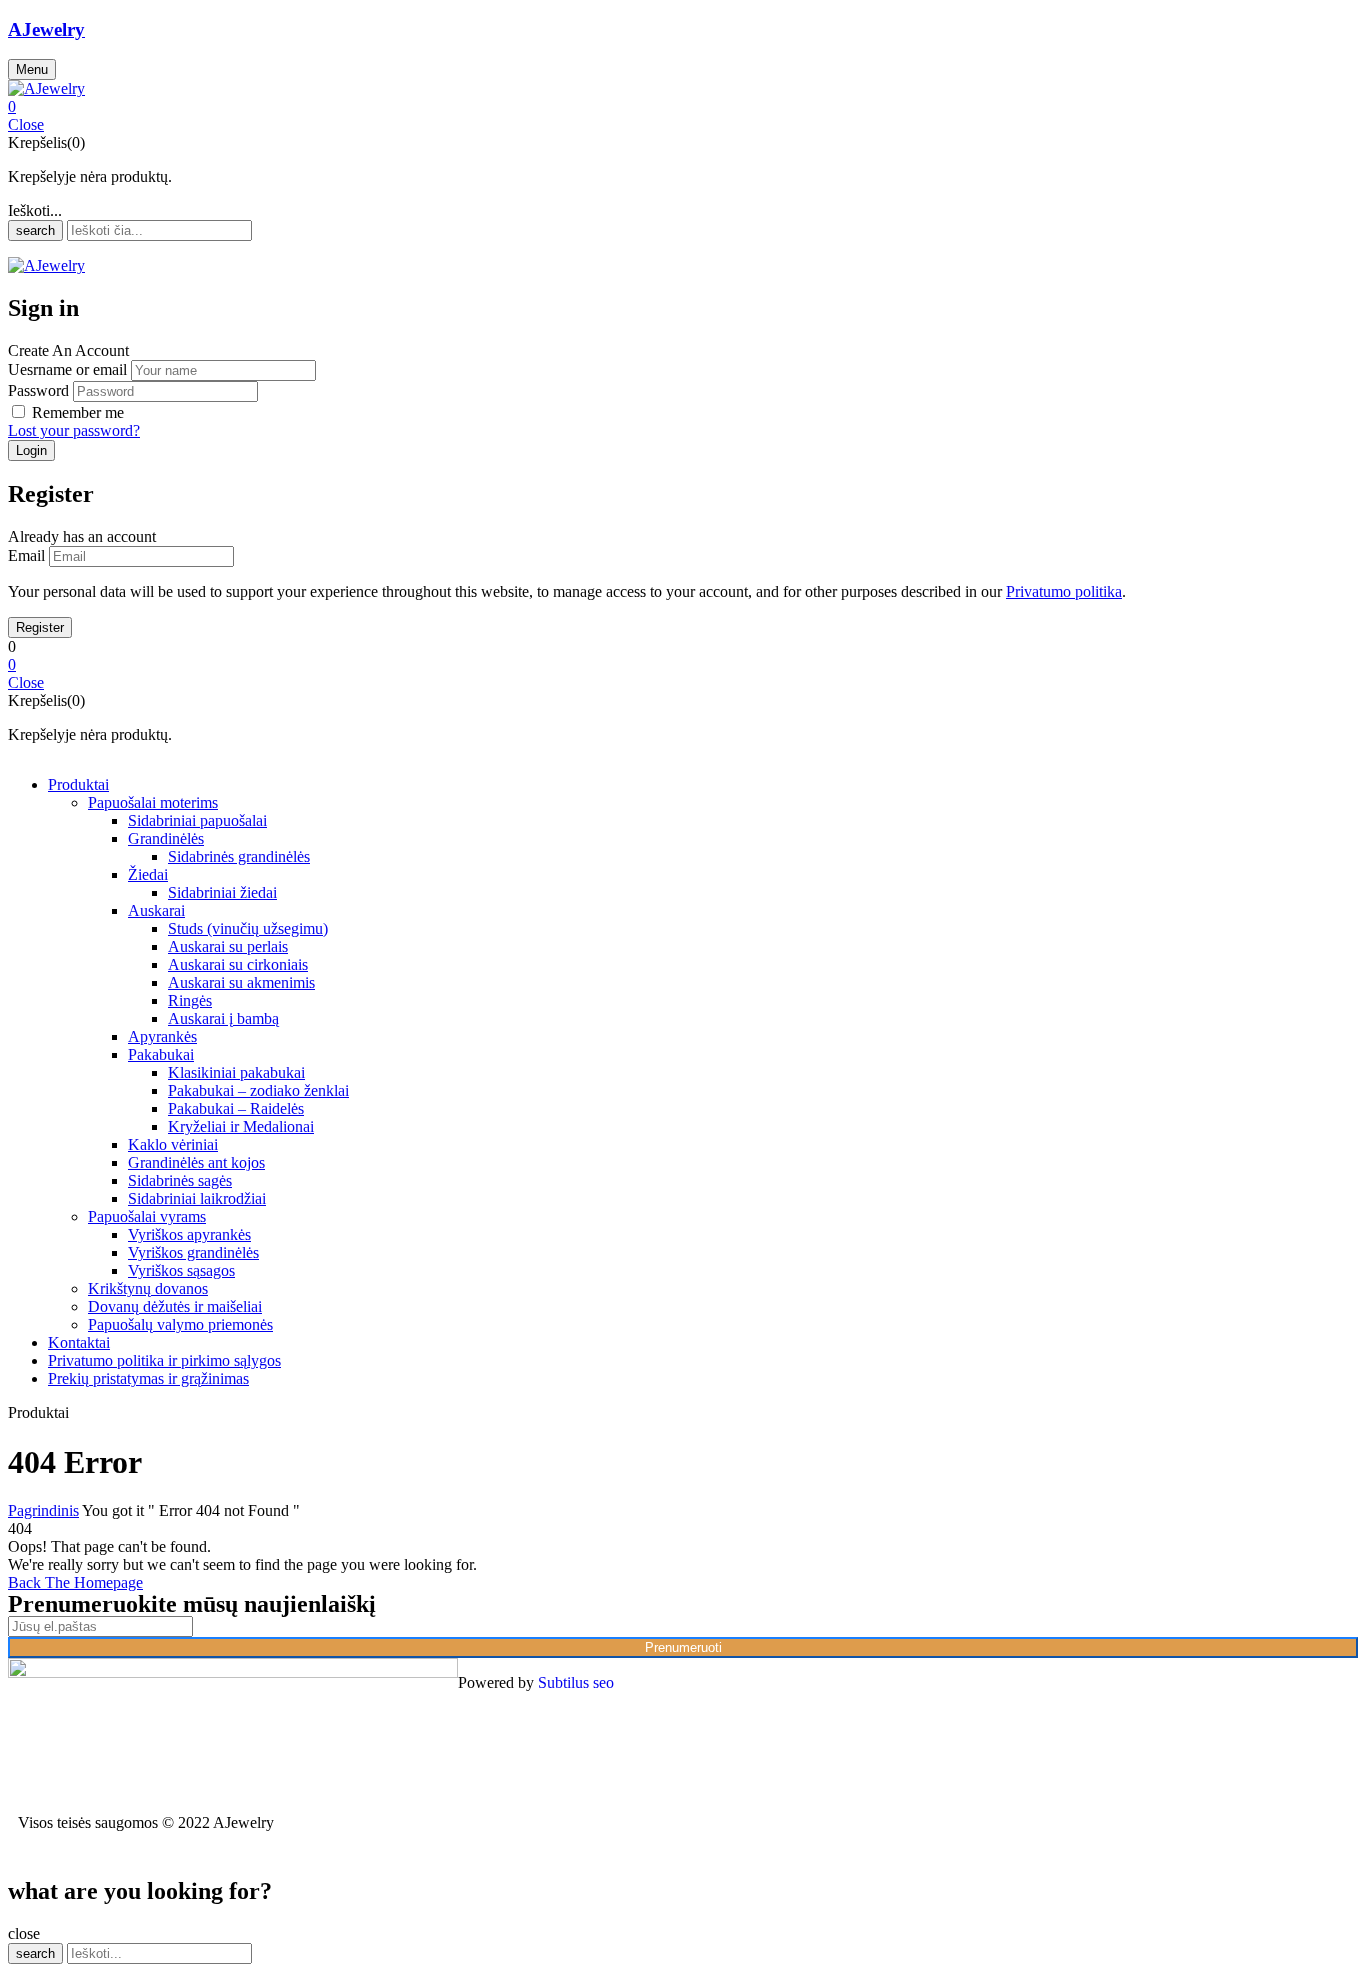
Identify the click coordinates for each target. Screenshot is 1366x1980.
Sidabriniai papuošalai (197, 820)
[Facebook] (933, 1683)
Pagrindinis (43, 1510)
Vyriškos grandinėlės (193, 1252)
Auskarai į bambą (223, 1018)
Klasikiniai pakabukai (236, 1072)
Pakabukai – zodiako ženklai (258, 1090)
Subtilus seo (576, 1682)
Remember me (78, 412)
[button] (683, 107)
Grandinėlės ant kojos (196, 1162)
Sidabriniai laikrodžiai (197, 1198)
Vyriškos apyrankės (189, 1234)
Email (26, 555)
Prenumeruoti (683, 1647)
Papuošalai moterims (153, 802)
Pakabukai (161, 1054)
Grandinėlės (166, 838)
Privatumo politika (1064, 591)
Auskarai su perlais (228, 946)
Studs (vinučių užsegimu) (248, 928)
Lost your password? (74, 430)
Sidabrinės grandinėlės (239, 856)
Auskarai (156, 910)
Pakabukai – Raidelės (236, 1108)
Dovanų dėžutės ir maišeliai (175, 1306)
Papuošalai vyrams (147, 1216)
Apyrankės (162, 1036)
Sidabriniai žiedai (222, 892)
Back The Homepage (75, 1582)
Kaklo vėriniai (173, 1144)
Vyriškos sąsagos (181, 1270)
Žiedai (148, 874)
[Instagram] (987, 1683)
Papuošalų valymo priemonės (180, 1324)
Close (26, 124)
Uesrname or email (67, 369)
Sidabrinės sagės (180, 1180)
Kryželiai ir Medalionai (241, 1126)
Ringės (190, 1000)
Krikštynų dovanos (148, 1288)
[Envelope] (1041, 1683)
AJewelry (46, 29)
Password (38, 390)
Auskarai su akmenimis (241, 982)
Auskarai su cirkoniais (238, 964)
